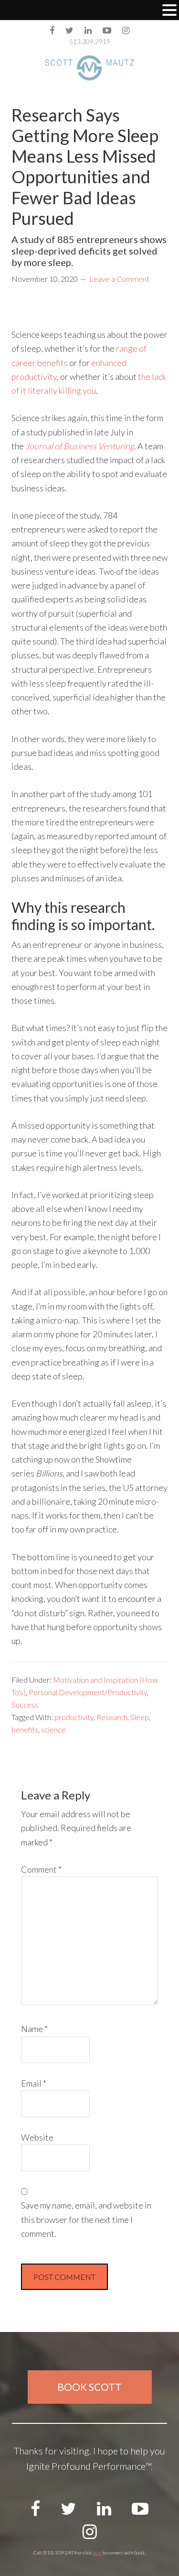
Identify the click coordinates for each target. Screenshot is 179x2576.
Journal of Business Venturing (80, 446)
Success (25, 1704)
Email (34, 2083)
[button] (169, 11)
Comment (41, 1869)
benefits (25, 1729)
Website (37, 2137)
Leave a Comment (119, 279)
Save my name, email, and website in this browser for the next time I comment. (86, 2219)
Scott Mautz (90, 68)
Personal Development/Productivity (88, 1692)
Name (34, 2029)
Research (112, 1717)
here (97, 2553)
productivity (74, 1717)
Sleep (140, 1717)
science (53, 1729)
